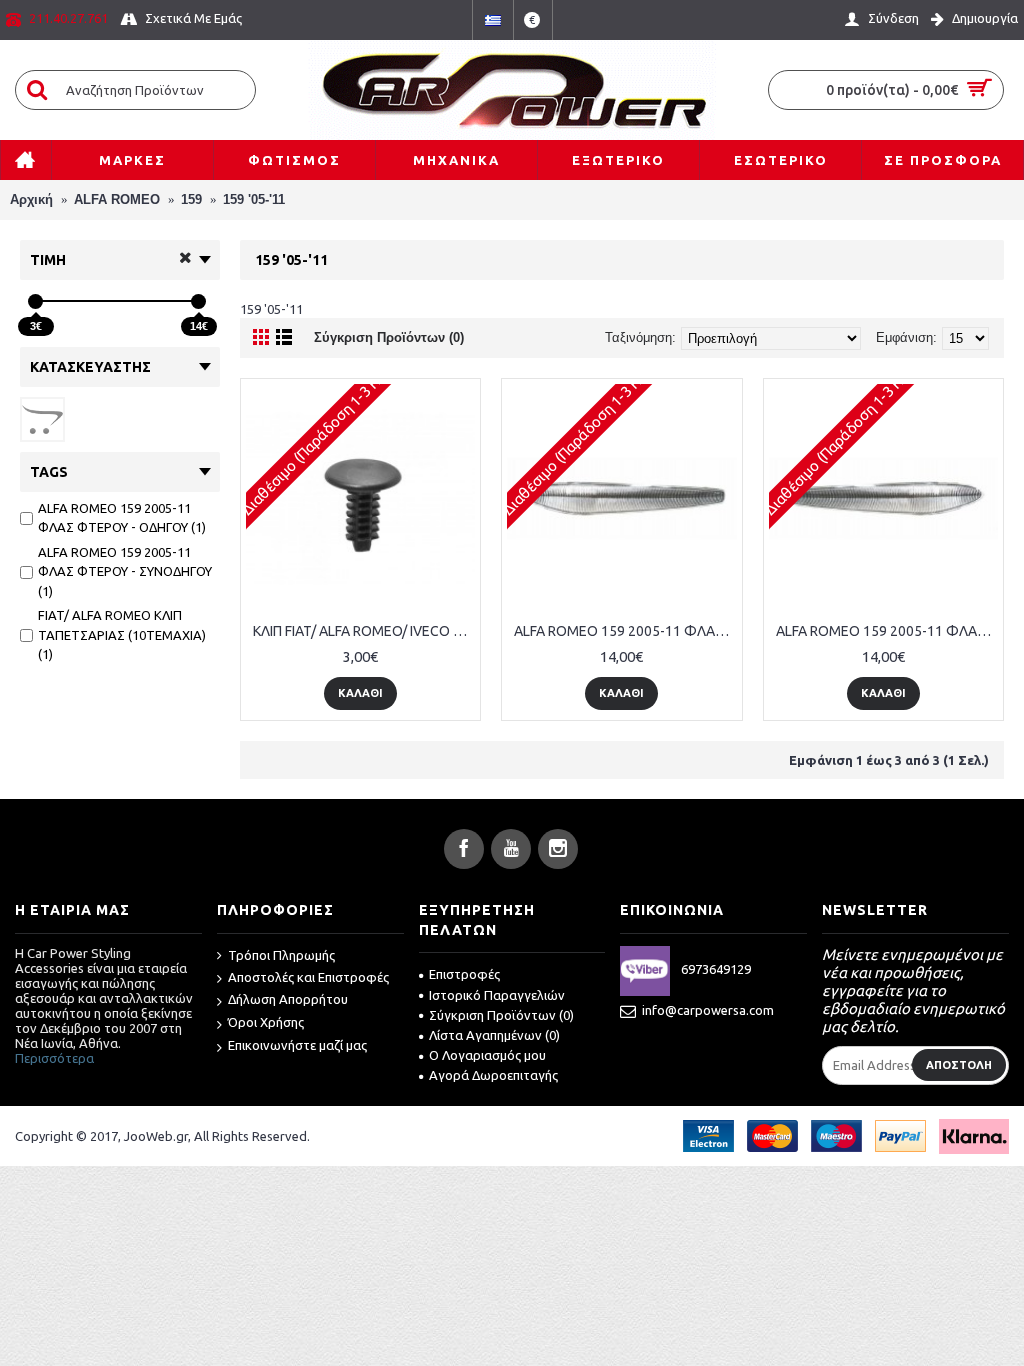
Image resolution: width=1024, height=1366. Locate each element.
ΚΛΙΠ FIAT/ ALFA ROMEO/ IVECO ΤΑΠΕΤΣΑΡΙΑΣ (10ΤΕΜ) (364, 631)
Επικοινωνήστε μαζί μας (297, 1045)
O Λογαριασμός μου (487, 1055)
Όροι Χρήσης (266, 1022)
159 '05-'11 (254, 199)
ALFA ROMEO (117, 199)
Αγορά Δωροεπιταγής (493, 1075)
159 (191, 199)
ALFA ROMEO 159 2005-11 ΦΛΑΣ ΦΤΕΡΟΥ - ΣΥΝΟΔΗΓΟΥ (887, 631)
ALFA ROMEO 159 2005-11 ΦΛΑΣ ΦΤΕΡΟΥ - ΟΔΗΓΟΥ (625, 631)
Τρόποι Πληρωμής (281, 955)
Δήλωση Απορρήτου (288, 999)
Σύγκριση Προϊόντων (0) (389, 337)
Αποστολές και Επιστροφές (308, 977)
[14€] (198, 301)
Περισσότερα (54, 1058)
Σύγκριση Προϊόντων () (501, 1015)
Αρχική (31, 199)
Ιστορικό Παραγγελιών (497, 995)
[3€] (35, 301)
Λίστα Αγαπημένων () (494, 1035)
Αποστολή (959, 1065)
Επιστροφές (464, 974)
